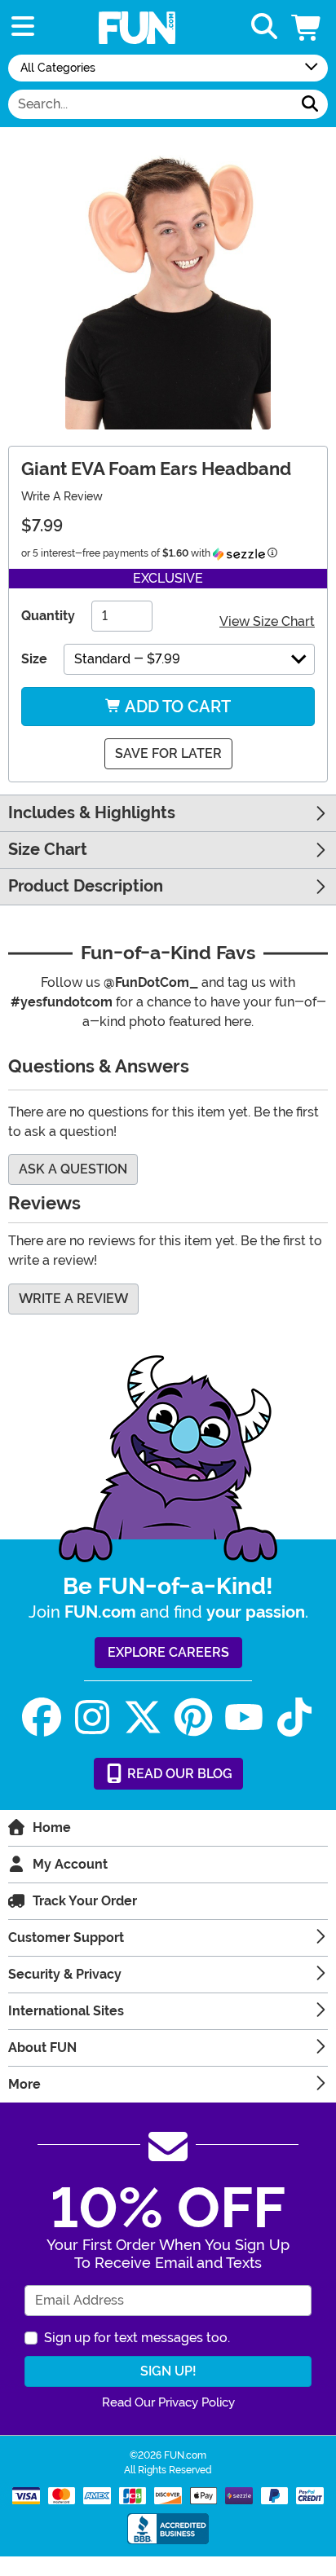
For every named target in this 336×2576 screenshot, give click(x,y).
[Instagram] (92, 1717)
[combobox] (150, 104)
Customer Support (66, 1938)
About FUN (42, 2048)
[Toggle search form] (264, 27)
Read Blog (178, 1774)
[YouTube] (244, 1717)
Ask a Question (73, 1169)
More (24, 2084)
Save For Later (168, 753)
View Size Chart (267, 621)
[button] (307, 27)
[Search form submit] (310, 104)
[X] (143, 1717)
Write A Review (62, 496)
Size (34, 659)
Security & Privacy (65, 1974)
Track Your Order (85, 1901)
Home (52, 1827)
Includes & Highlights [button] (92, 813)
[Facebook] (42, 1717)
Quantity (48, 616)
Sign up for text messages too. (137, 2338)
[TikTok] (294, 1717)
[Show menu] (23, 27)
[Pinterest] (193, 1717)
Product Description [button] (86, 886)
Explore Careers (168, 1652)
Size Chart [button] (48, 850)
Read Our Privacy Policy (168, 2402)
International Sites (66, 2011)
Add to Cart (176, 707)
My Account (70, 1864)
